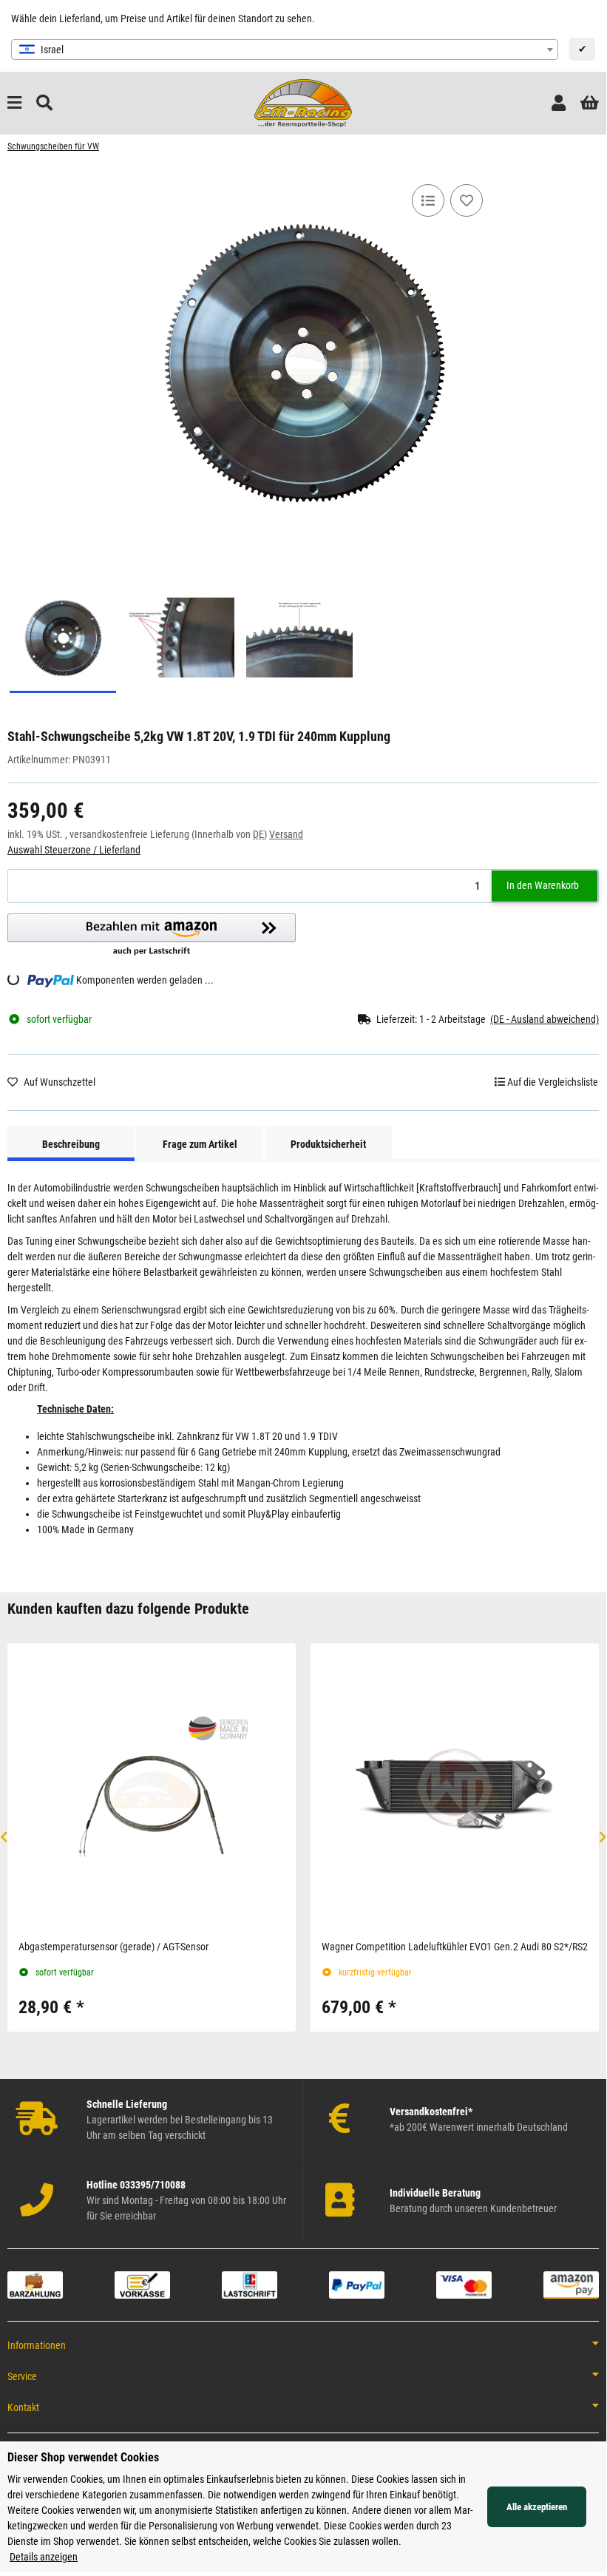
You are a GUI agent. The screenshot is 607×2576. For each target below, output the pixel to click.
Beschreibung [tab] (71, 1144)
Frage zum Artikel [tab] (200, 1144)
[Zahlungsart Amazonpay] (571, 2285)
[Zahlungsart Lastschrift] (250, 2285)
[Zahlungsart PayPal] (357, 2285)
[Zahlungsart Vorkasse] (142, 2285)
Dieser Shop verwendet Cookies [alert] (83, 2457)
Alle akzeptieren (537, 2507)
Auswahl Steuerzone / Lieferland (74, 850)
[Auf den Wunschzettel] (467, 200)
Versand (286, 834)
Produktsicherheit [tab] (328, 1144)
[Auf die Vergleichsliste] (428, 200)
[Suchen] (44, 103)
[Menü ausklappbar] (14, 103)
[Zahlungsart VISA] (464, 2285)
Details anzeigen (44, 2557)
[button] (559, 103)
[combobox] (285, 50)
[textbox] (285, 50)
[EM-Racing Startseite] (303, 102)
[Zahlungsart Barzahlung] (35, 2285)
